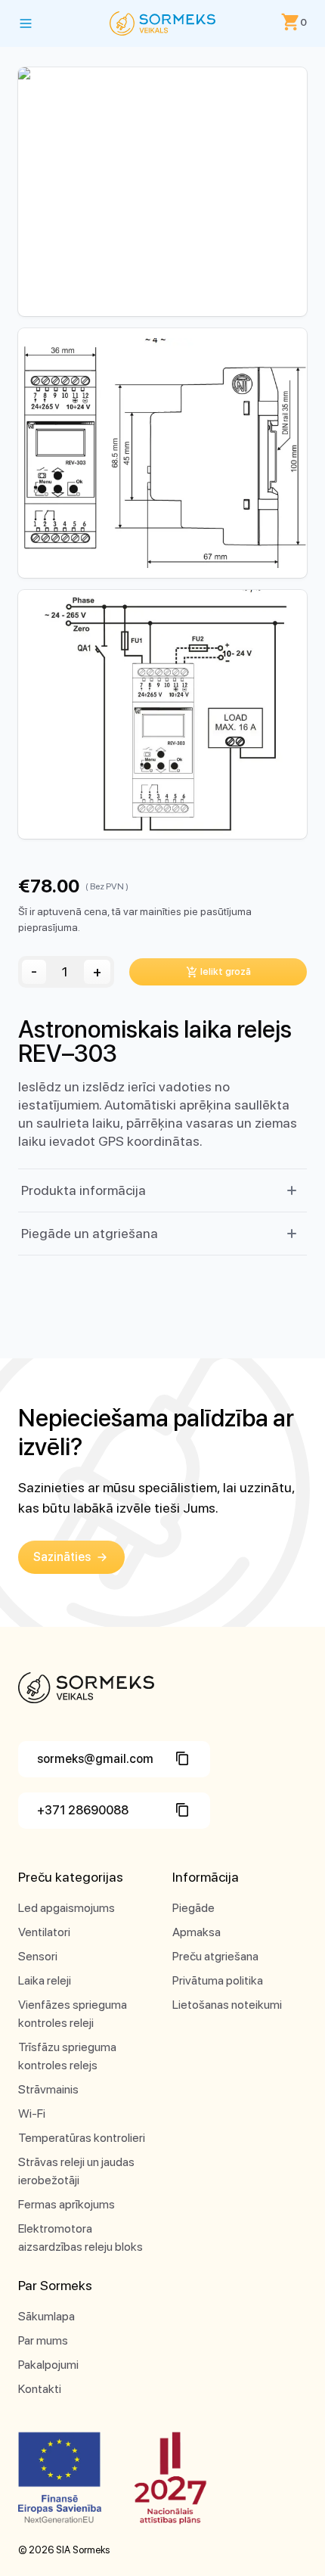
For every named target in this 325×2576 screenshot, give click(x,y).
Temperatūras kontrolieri (82, 2138)
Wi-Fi (32, 2114)
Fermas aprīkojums (67, 2204)
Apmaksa (197, 1932)
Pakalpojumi (48, 2365)
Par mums (43, 2340)
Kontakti (40, 2389)
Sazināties (62, 1557)
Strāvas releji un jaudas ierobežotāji (76, 2171)
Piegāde (193, 1908)
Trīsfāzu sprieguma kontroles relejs (67, 2056)
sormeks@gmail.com (95, 1759)
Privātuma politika (218, 1980)
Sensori (38, 1956)
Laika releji (45, 1980)
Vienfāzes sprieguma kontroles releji (73, 2014)
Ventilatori (44, 1932)
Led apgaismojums (67, 1908)
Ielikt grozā (226, 971)
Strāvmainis (48, 2089)
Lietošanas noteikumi (227, 2005)
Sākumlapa (46, 2316)
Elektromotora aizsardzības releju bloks (80, 2238)
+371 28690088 (83, 1810)
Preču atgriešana (215, 1956)
